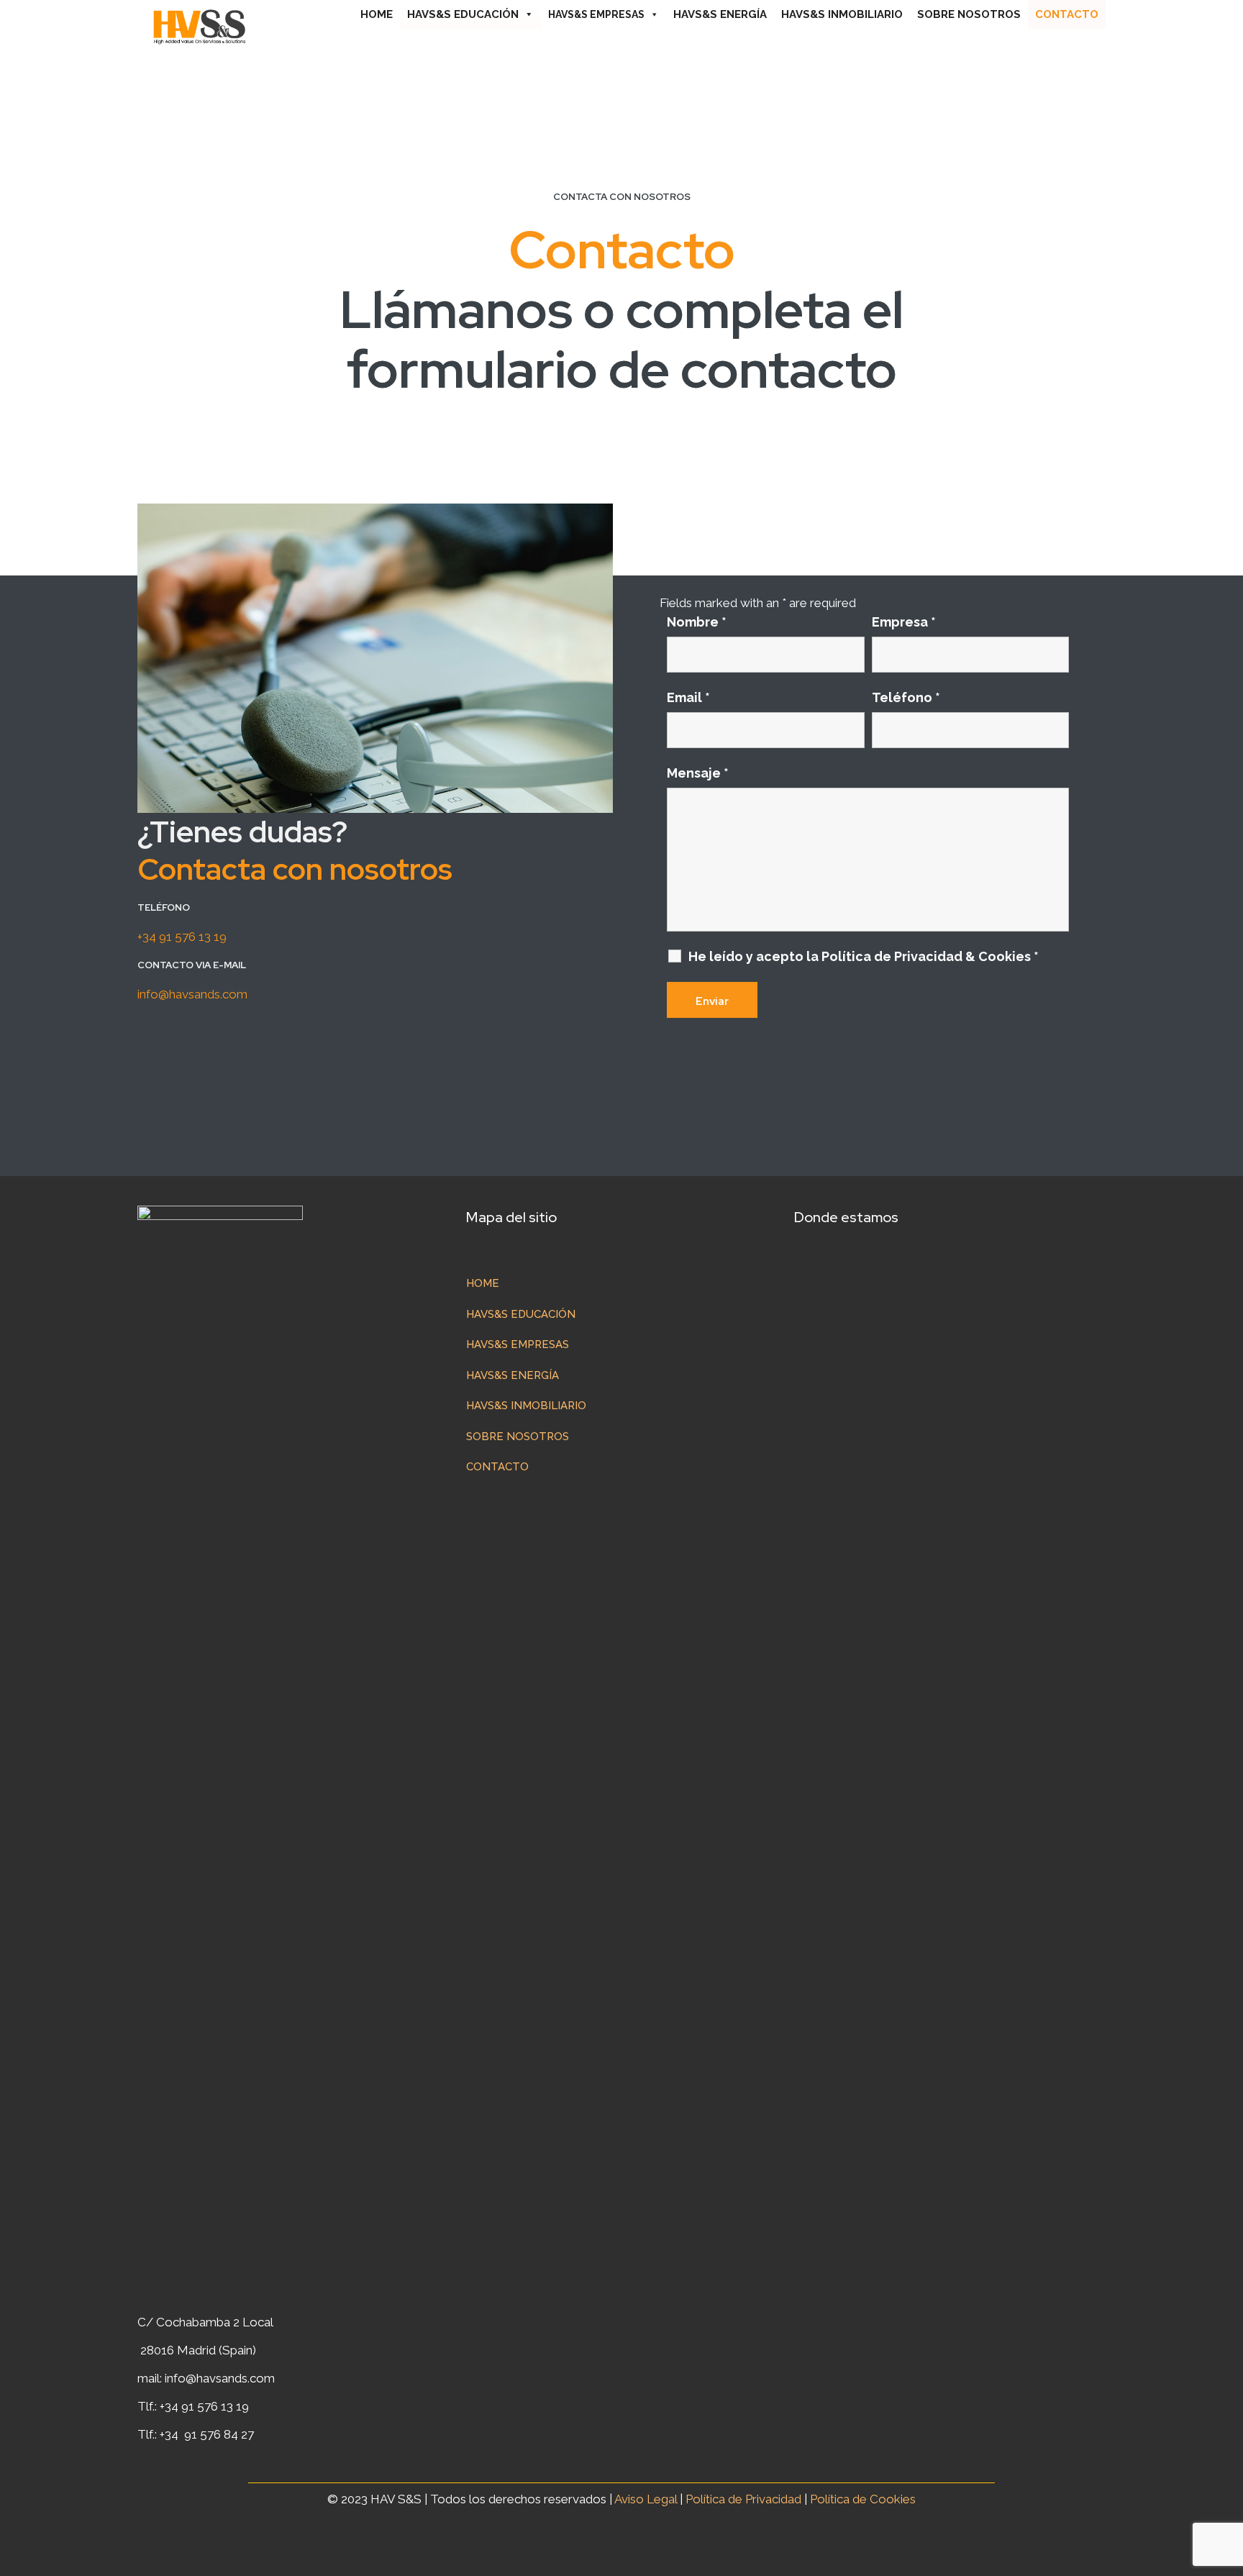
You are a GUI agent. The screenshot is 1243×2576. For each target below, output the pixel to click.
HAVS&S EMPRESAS (596, 14)
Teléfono (906, 698)
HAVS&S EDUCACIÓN (463, 14)
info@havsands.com (192, 994)
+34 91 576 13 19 (182, 937)
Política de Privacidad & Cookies (930, 956)
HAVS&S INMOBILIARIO (842, 14)
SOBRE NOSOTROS (969, 14)
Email (688, 698)
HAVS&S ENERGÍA (720, 14)
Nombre (697, 622)
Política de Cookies (863, 2499)
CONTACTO (1067, 14)
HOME (377, 14)
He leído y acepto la (864, 957)
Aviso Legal (646, 2499)
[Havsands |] (199, 25)
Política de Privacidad (745, 2499)
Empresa (904, 622)
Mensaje (698, 773)
